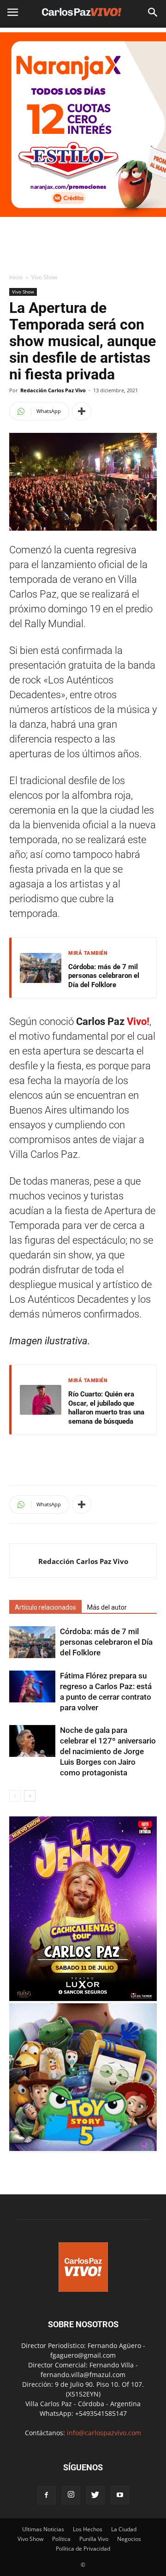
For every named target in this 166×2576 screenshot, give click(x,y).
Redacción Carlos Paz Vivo (53, 390)
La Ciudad (124, 2529)
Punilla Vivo (94, 2539)
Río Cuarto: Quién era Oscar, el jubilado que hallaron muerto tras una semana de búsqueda (106, 1408)
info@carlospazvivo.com (104, 2433)
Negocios (129, 2539)
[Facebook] (47, 2495)
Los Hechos (88, 2529)
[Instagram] (71, 2495)
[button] (153, 12)
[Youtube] (120, 2495)
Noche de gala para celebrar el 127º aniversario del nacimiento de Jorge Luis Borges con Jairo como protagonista (108, 1751)
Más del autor (107, 1607)
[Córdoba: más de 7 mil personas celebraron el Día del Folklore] (32, 1642)
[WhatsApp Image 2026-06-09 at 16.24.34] (83, 1998)
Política (61, 2539)
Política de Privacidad (83, 2549)
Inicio (16, 277)
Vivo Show (44, 277)
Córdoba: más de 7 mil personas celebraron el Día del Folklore (104, 976)
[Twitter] (95, 2495)
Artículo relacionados (45, 1607)
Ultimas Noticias (43, 2529)
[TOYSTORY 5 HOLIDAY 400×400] (83, 2148)
